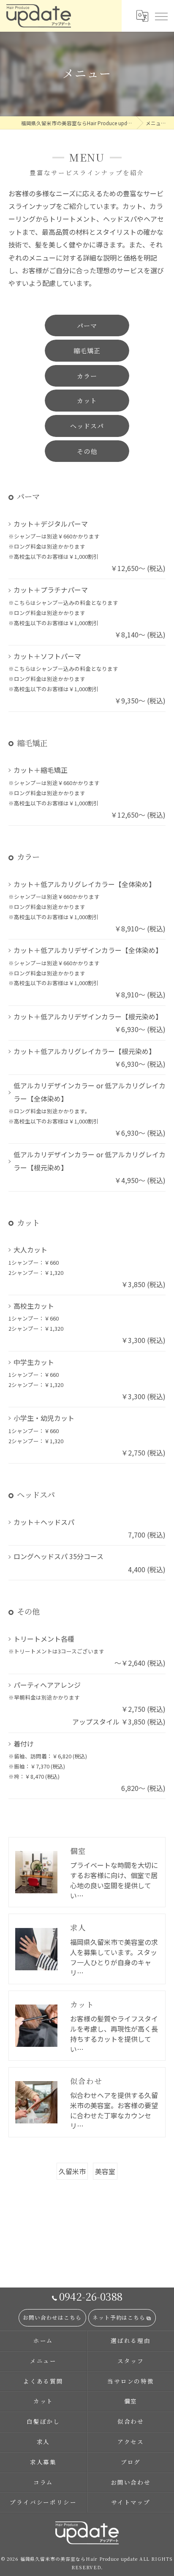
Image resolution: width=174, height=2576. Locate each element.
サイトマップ (131, 2502)
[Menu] (161, 16)
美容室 (105, 2171)
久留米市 (72, 2171)
